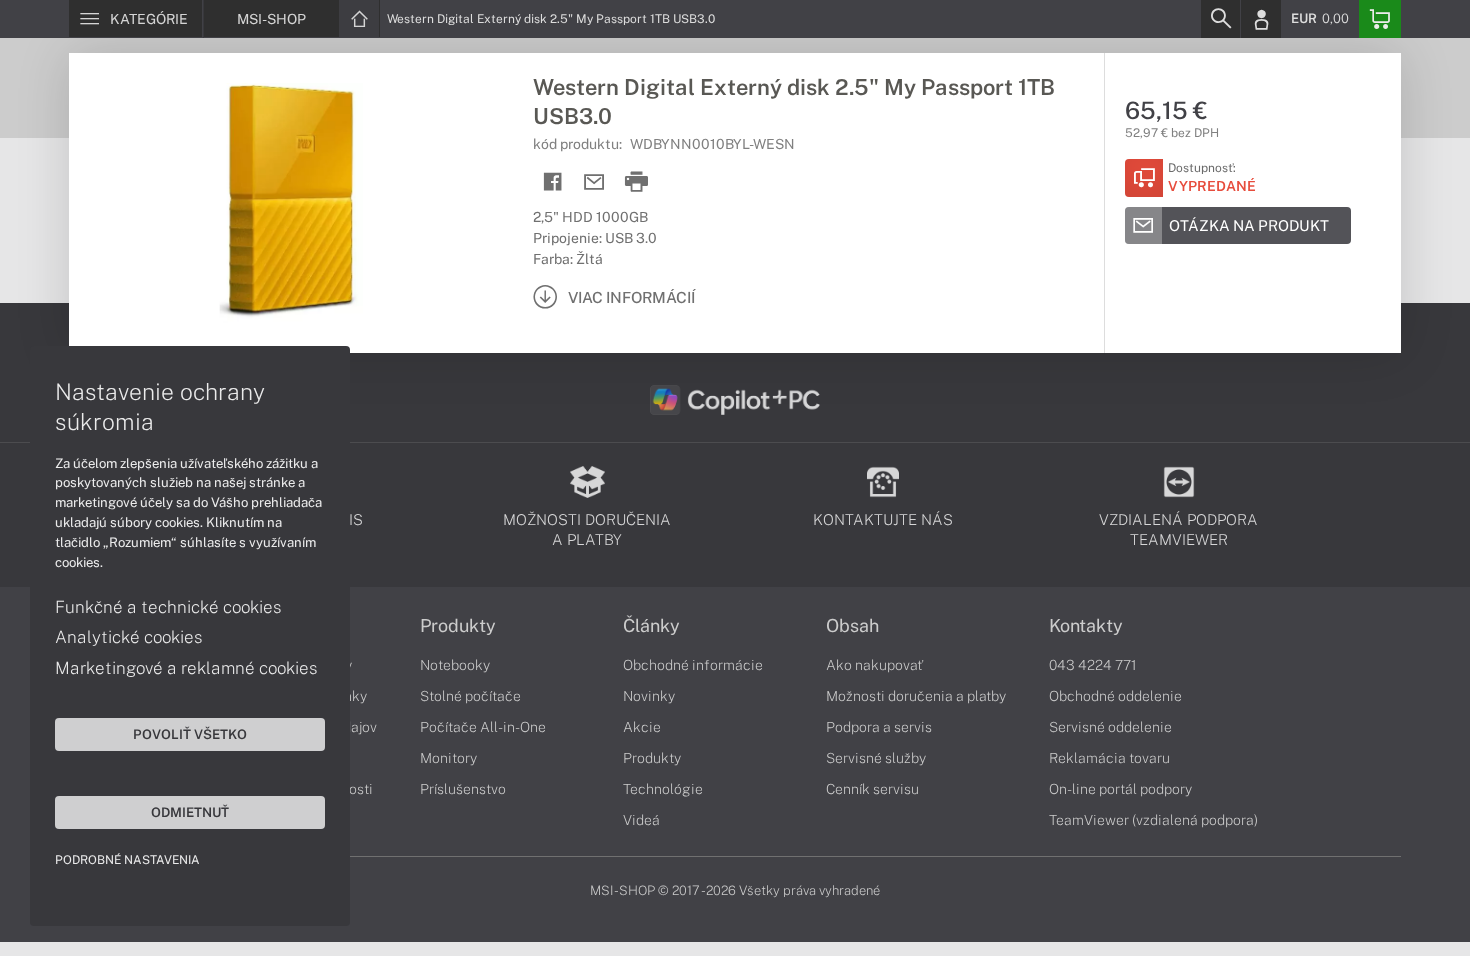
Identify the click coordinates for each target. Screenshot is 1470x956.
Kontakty (1086, 626)
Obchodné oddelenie (1115, 696)
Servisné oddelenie (1110, 727)
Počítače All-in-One (483, 727)
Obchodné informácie (693, 665)
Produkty (458, 626)
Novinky (649, 696)
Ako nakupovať (874, 665)
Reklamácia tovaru (1109, 758)
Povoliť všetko (190, 734)
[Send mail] (594, 182)
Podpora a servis (879, 727)
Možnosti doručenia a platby (916, 696)
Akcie (642, 727)
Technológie (663, 789)
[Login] (1261, 19)
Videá (641, 820)
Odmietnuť (190, 812)
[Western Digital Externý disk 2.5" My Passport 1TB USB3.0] (291, 203)
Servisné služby (876, 758)
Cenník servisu (872, 789)
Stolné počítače (470, 696)
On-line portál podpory (1120, 789)
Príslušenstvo (463, 789)
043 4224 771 (1093, 665)
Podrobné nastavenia (127, 860)
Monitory (448, 758)
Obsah (852, 626)
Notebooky (455, 665)
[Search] (1220, 19)
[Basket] (1380, 19)
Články (651, 626)
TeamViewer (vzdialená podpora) (1153, 820)
